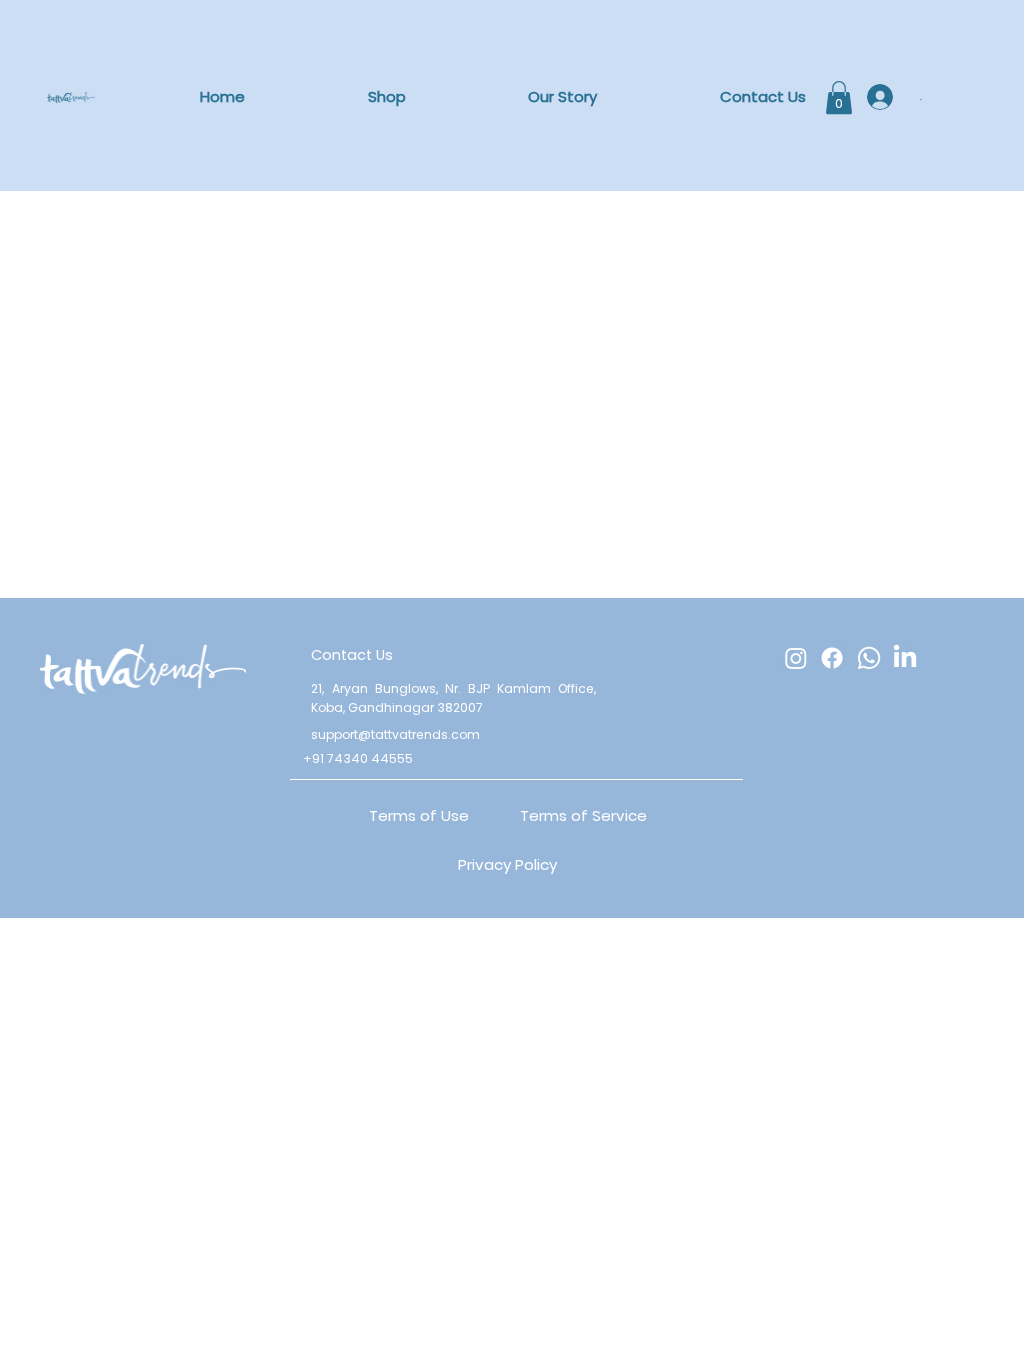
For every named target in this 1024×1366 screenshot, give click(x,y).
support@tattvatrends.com (395, 734)
